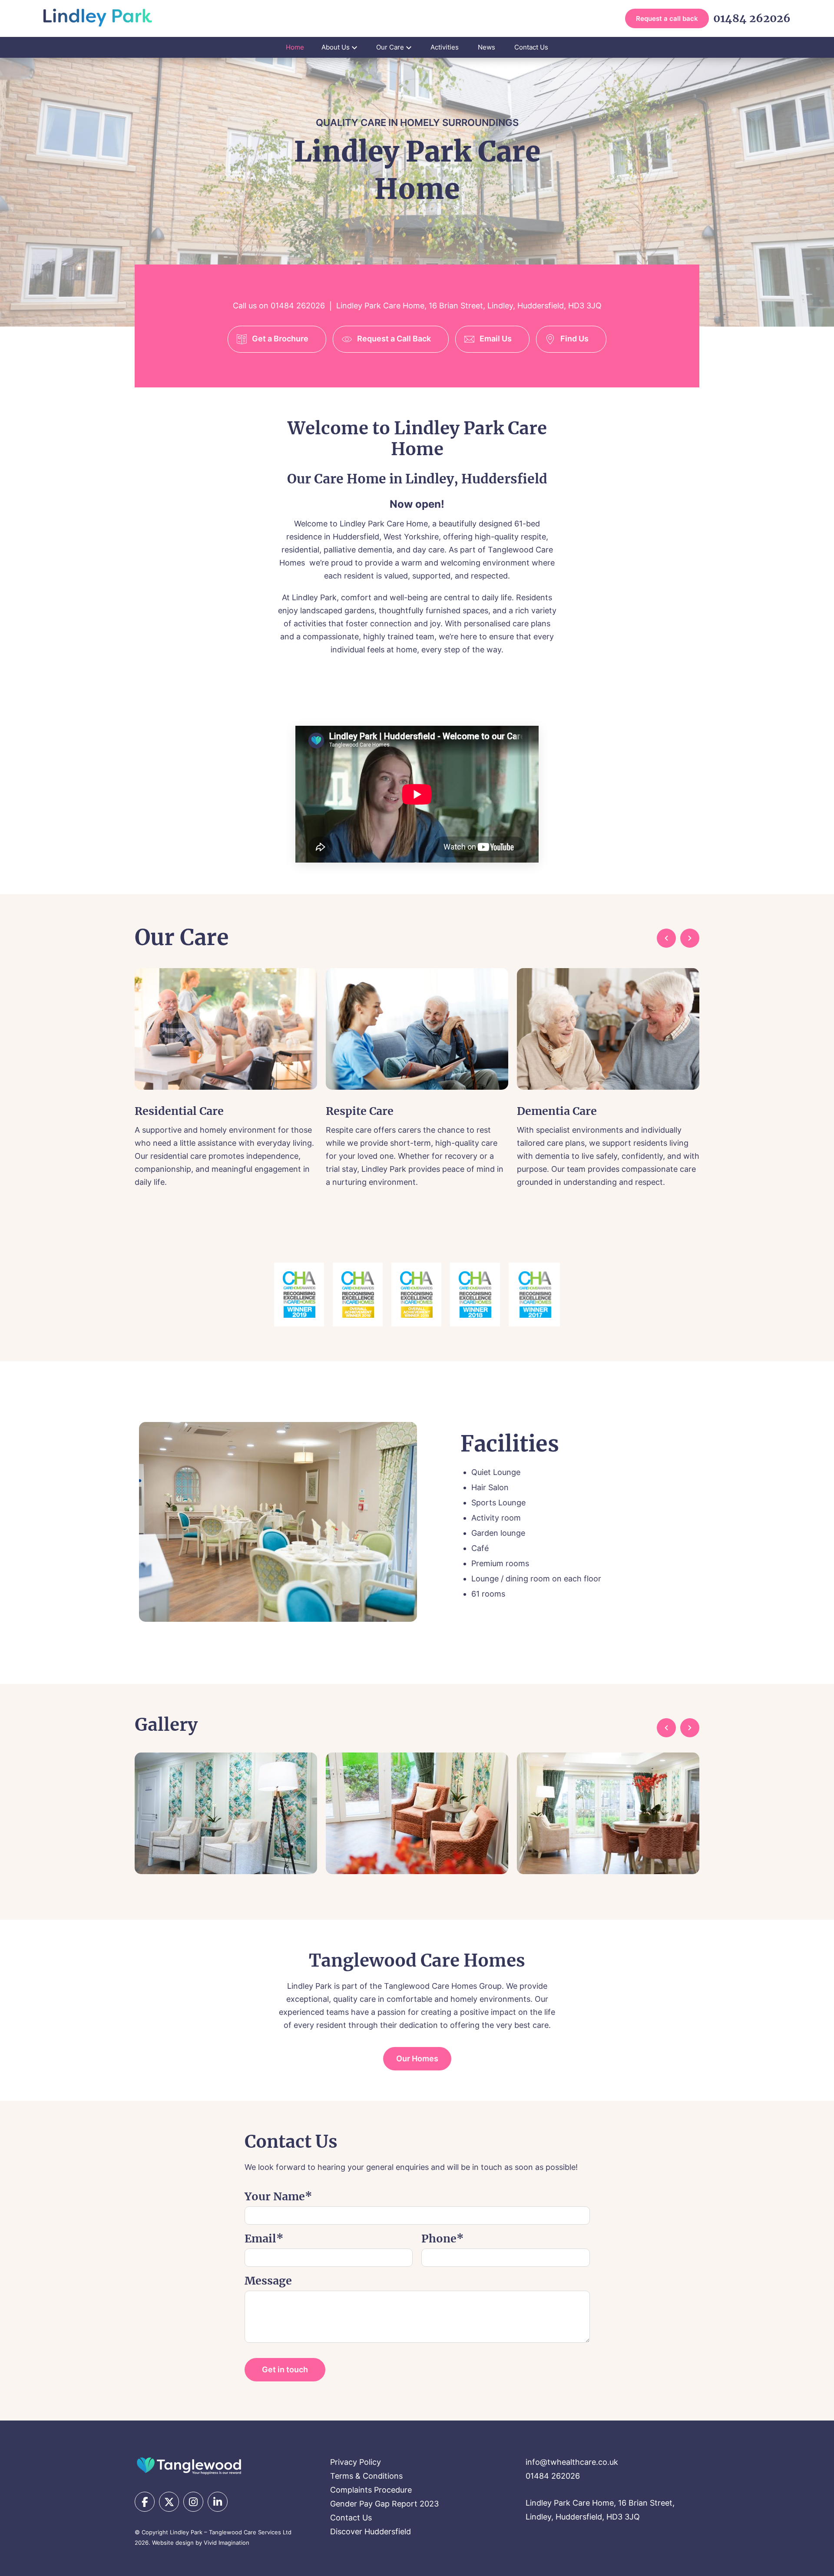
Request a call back (667, 18)
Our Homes (417, 2058)
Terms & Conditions (366, 2476)
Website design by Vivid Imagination (201, 2543)
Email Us (496, 339)
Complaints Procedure (371, 2490)
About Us (336, 47)
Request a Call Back (394, 339)
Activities (445, 47)
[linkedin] (218, 2502)
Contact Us (531, 47)
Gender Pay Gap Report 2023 (384, 2504)
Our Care (390, 47)
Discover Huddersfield (371, 2531)
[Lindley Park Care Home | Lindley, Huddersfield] (98, 18)
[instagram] (193, 2502)
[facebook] (145, 2502)
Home (295, 47)
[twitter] (169, 2502)
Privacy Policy (356, 2462)
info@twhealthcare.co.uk (572, 2462)
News (486, 47)
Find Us (574, 339)
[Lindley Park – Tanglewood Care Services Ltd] (189, 2465)
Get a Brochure (280, 339)
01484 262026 (752, 18)
